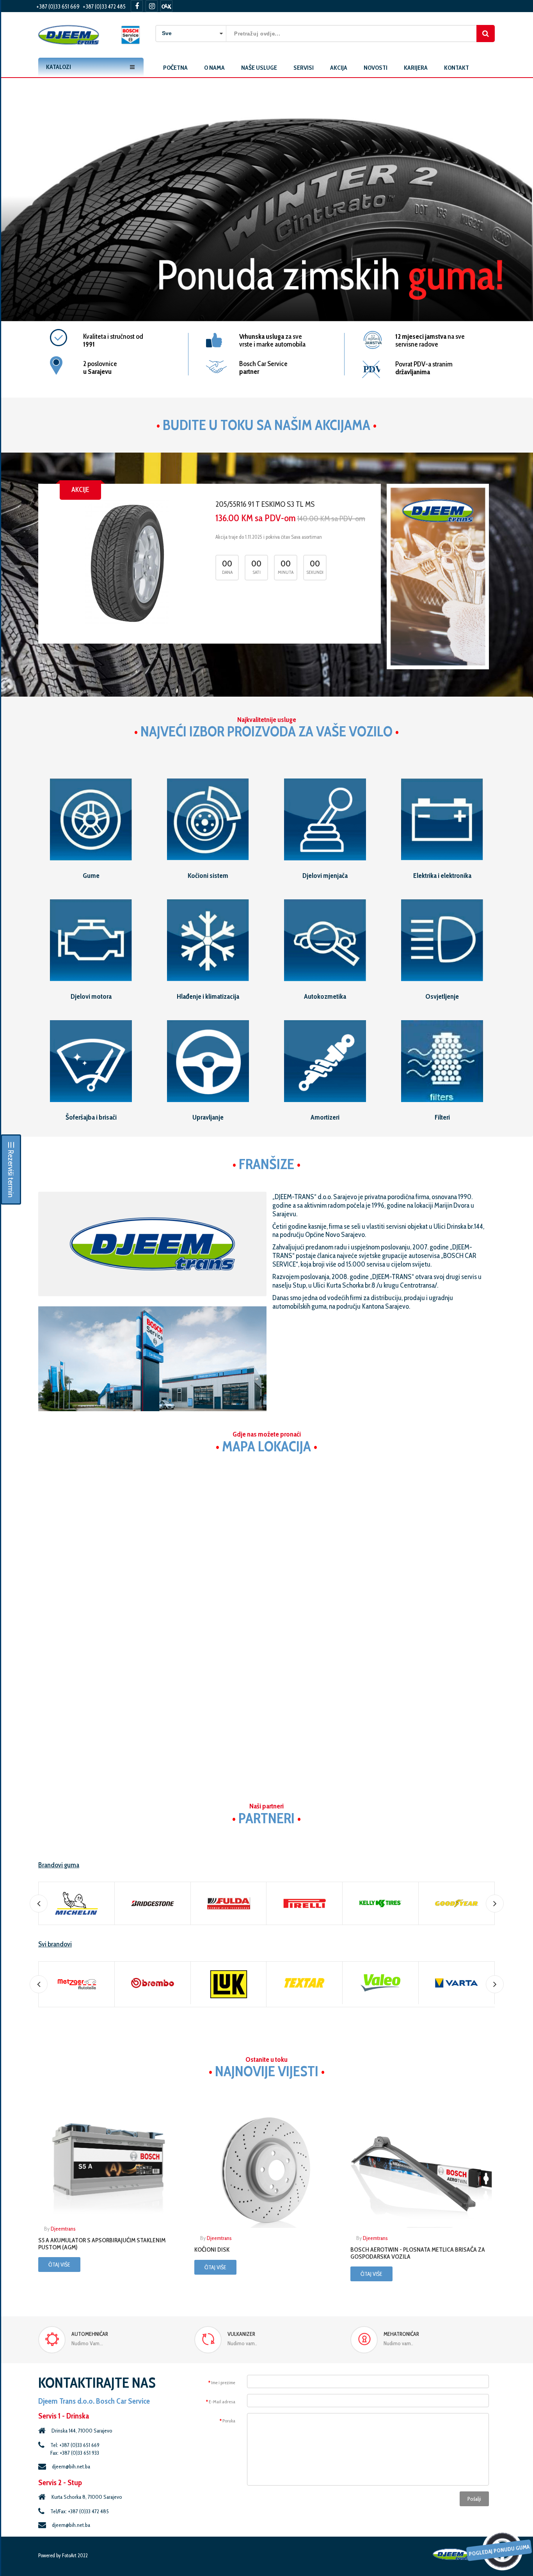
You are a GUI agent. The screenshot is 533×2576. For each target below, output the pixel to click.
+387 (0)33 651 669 (58, 7)
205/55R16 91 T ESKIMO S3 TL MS (265, 504)
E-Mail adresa (222, 2402)
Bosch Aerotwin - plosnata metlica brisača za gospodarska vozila (418, 2253)
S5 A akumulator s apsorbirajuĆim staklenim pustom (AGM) (102, 2244)
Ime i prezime (223, 2382)
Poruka (229, 2421)
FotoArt (69, 2555)
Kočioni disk (212, 2250)
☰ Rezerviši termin (11, 1169)
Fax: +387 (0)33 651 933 (75, 2453)
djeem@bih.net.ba (71, 2466)
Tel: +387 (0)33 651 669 (75, 2445)
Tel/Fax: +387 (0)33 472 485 (80, 2511)
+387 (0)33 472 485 (104, 7)
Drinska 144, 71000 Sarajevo (82, 2431)
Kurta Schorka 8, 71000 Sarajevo (87, 2497)
